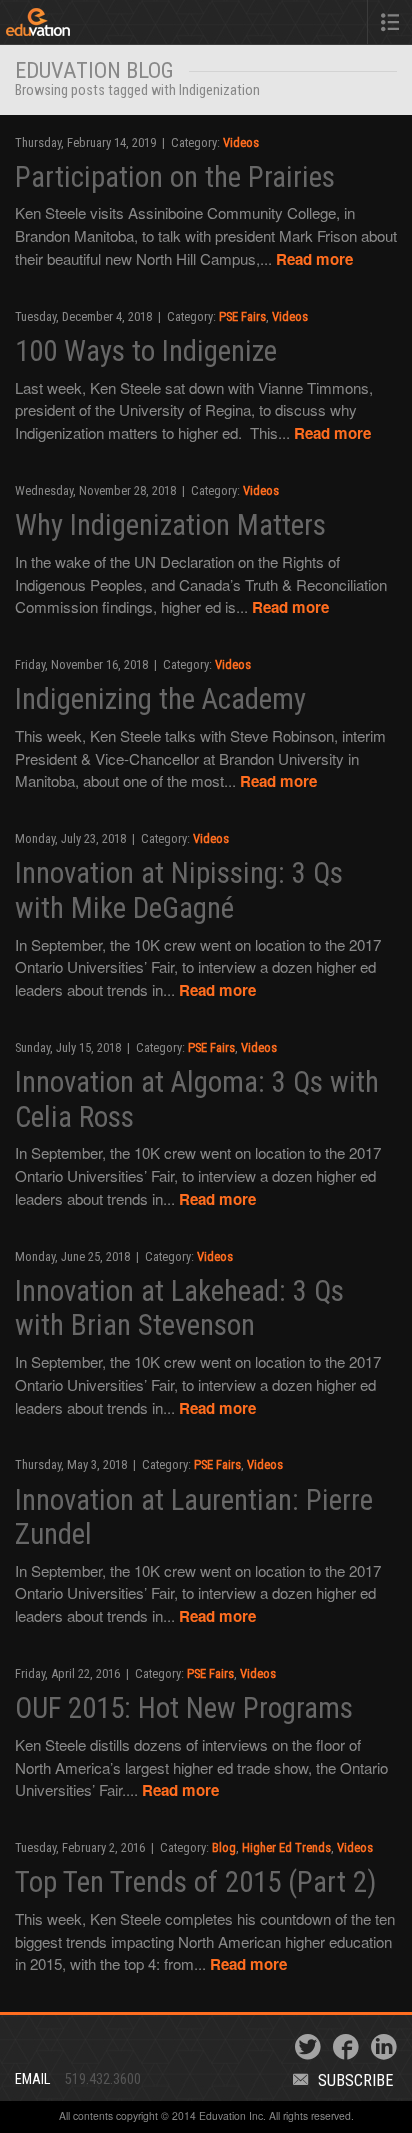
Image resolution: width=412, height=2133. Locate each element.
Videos (241, 142)
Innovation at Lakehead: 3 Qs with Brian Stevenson (179, 1308)
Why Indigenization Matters (170, 525)
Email (32, 2079)
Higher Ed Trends (286, 1847)
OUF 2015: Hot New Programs (184, 1708)
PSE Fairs (242, 316)
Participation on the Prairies (175, 177)
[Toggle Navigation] (390, 22)
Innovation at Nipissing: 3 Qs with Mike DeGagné (179, 890)
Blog (224, 1847)
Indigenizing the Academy (160, 699)
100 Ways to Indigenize (146, 351)
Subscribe (355, 2080)
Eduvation (88, 26)
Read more (314, 259)
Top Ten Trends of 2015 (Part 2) (195, 1882)
